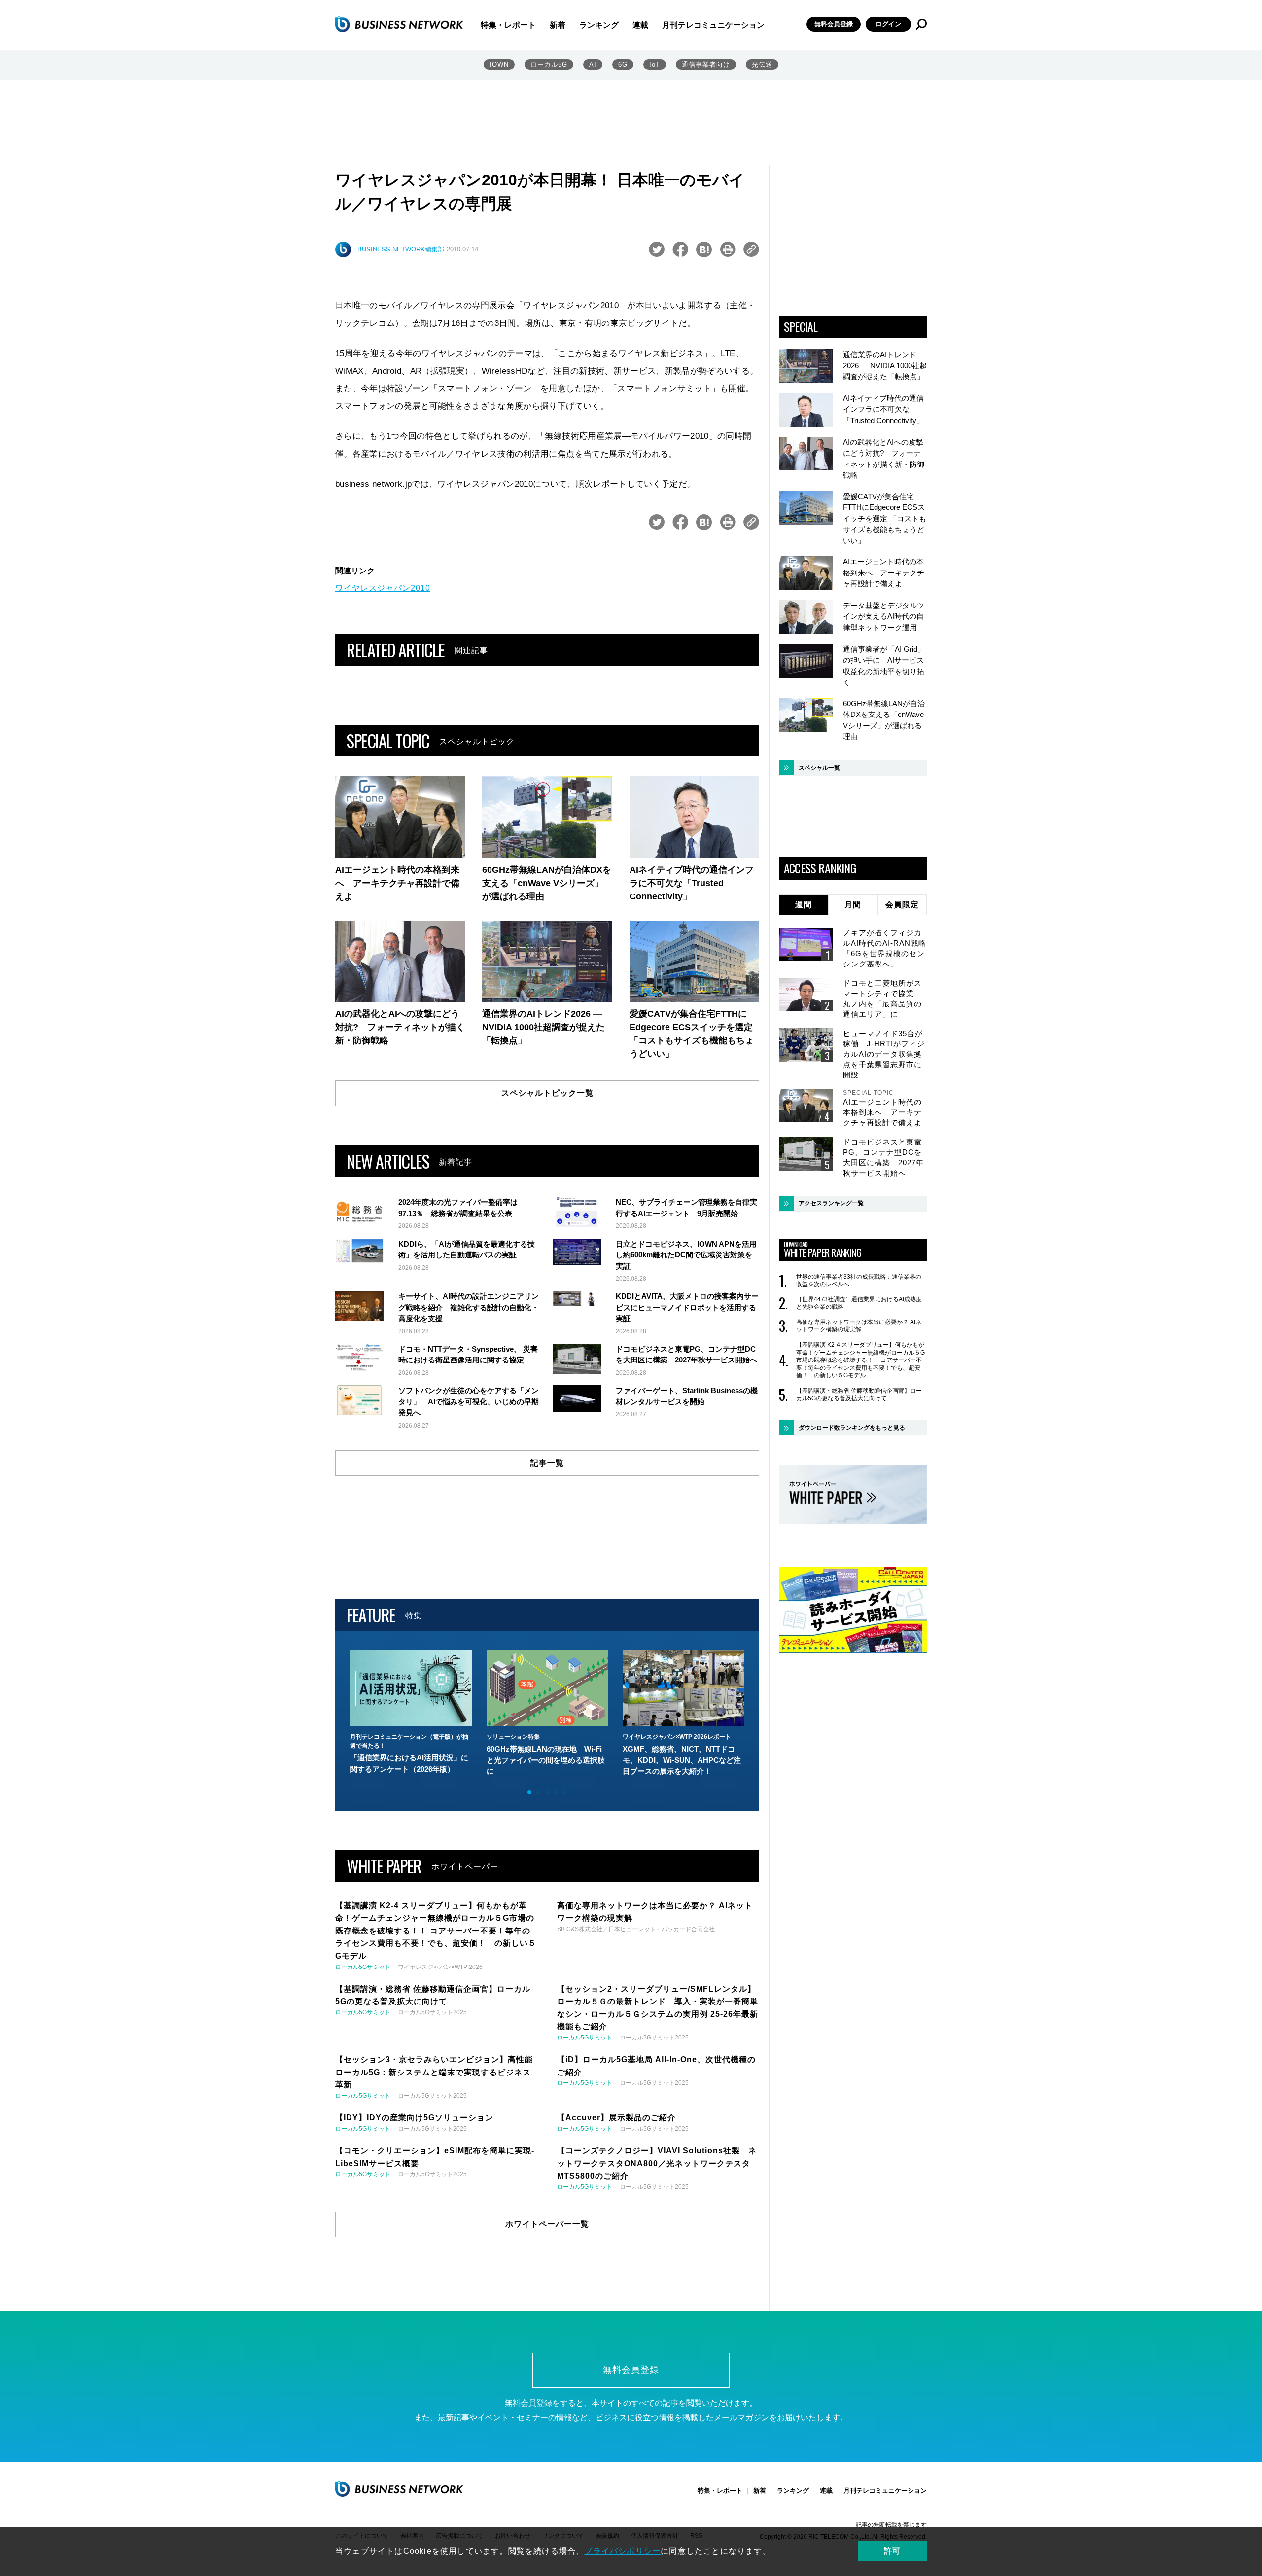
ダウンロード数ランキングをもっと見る (852, 1428)
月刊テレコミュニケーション (713, 25)
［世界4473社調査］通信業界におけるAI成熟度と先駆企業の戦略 (859, 1303)
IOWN (499, 64)
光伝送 (762, 64)
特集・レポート (508, 25)
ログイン (888, 24)
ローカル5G (549, 64)
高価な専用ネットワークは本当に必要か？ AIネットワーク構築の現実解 (859, 1326)
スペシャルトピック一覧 (547, 1093)
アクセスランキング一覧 (831, 1203)
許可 (892, 2551)
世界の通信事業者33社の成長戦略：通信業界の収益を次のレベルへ (859, 1281)
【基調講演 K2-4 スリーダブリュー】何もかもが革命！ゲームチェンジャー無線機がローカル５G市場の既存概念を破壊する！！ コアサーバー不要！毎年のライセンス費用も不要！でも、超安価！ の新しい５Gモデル (860, 1360)
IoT (655, 64)
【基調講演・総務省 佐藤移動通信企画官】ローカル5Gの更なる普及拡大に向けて (859, 1395)
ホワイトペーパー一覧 (547, 2224)
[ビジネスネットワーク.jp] (399, 24)
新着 (558, 25)
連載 (640, 25)
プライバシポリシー (622, 2551)
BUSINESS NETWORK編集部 (401, 249)
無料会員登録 (834, 24)
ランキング (599, 25)
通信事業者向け (706, 64)
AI (593, 64)
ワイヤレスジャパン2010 (383, 588)
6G (623, 64)
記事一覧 (547, 1463)
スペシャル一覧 (819, 768)
